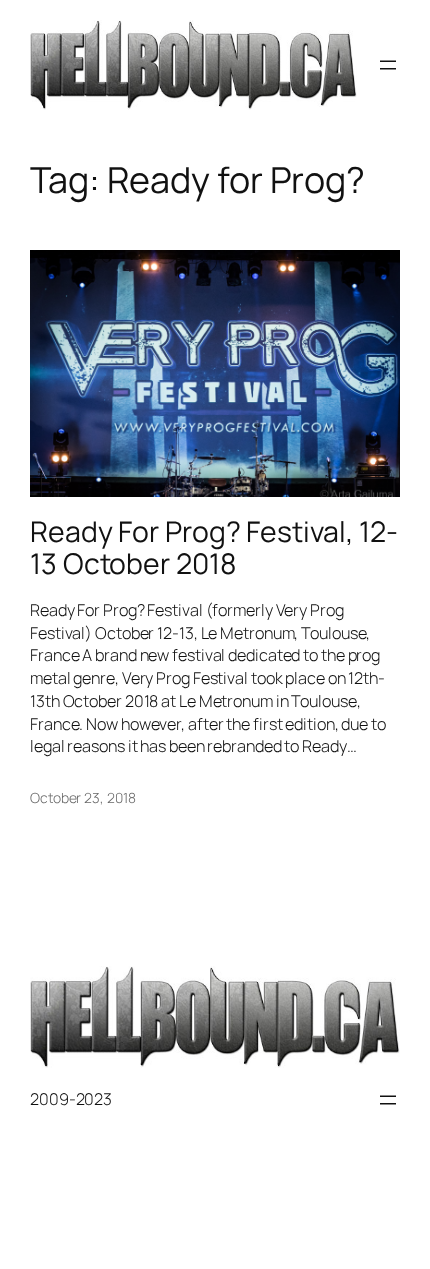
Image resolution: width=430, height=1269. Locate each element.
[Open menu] (388, 65)
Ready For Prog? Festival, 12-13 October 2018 (214, 548)
